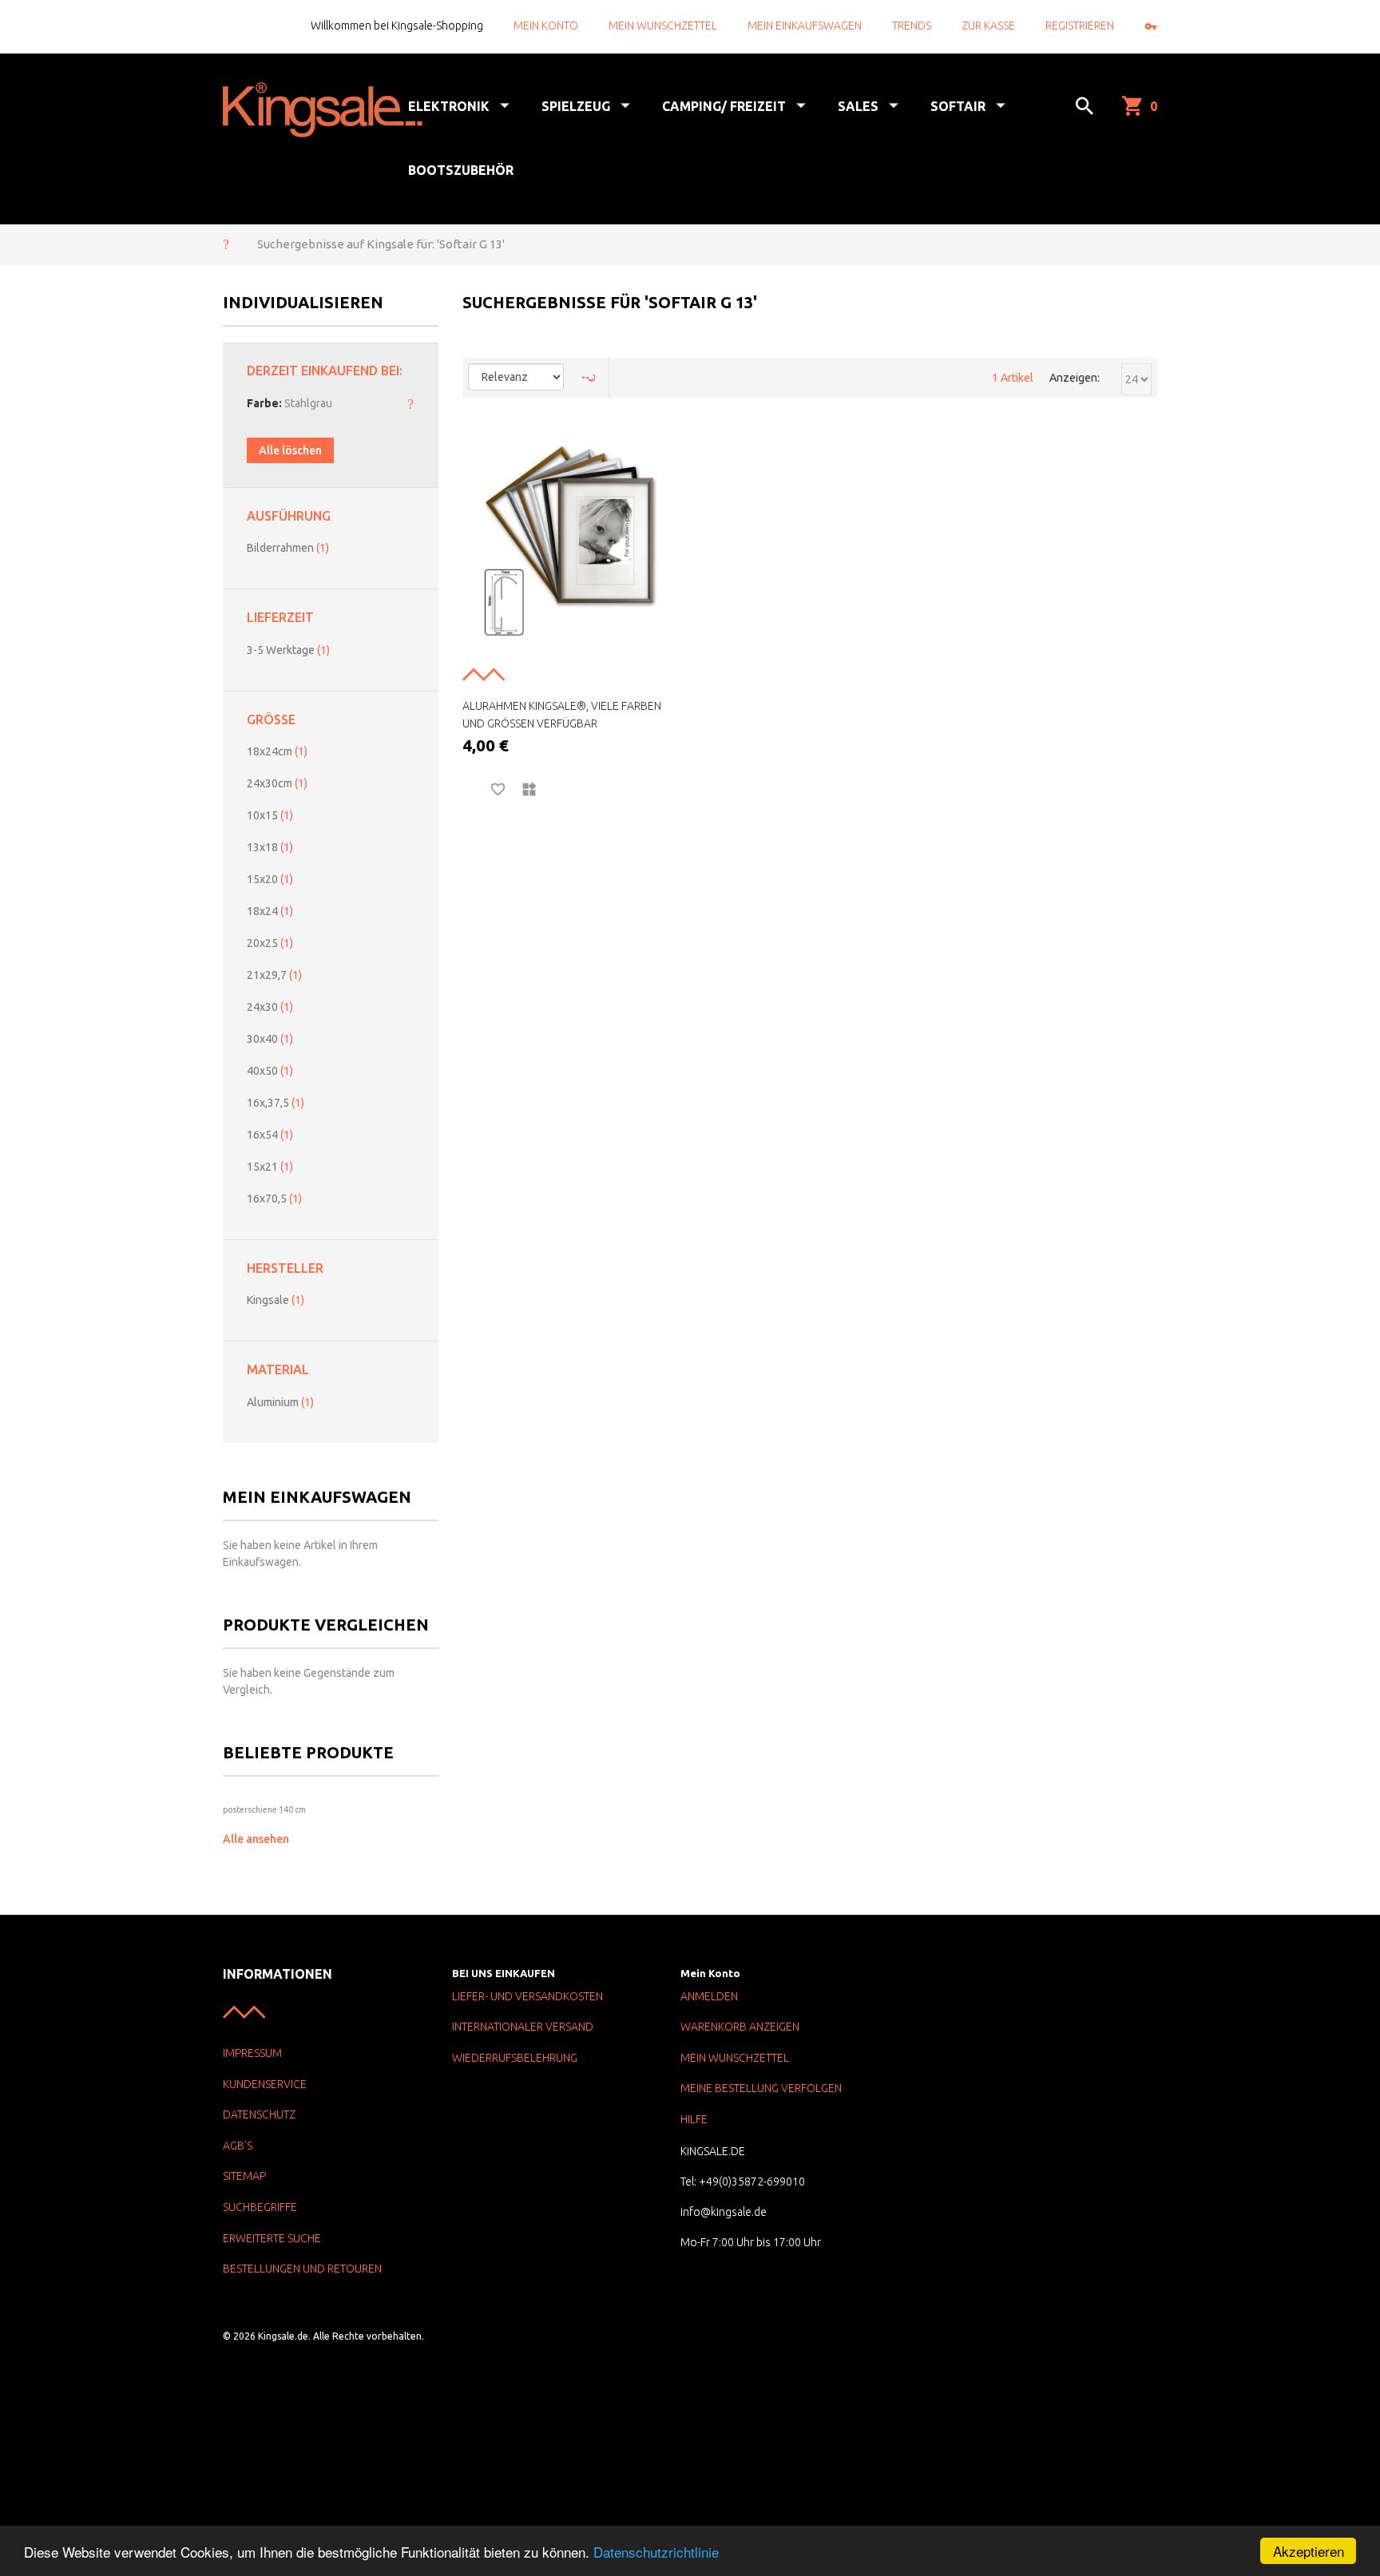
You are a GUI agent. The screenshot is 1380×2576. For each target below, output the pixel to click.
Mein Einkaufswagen (805, 26)
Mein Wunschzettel (663, 26)
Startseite (226, 244)
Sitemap (244, 2176)
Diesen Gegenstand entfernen (410, 403)
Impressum (252, 2053)
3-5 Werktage (288, 650)
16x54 (270, 1135)
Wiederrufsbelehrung (515, 2058)
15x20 (270, 879)
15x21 (270, 1167)
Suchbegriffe (260, 2207)
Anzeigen (1073, 378)
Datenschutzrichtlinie (656, 2552)
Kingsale (276, 1300)
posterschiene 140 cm (264, 1809)
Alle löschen (290, 450)
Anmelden (709, 1996)
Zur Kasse (988, 26)
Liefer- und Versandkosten (527, 1996)
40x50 (270, 1071)
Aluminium (280, 1402)
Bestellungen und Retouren (302, 2269)
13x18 (270, 847)
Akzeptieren (1309, 2551)
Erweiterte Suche (272, 2238)
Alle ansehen (256, 1839)
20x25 (270, 943)
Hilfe (694, 2119)
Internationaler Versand (523, 2027)
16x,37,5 (276, 1103)
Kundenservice (265, 2084)
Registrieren (1080, 26)
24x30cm (277, 783)
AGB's (238, 2146)
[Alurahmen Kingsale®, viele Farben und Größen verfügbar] (570, 545)
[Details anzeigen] (469, 790)
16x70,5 (274, 1199)
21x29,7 (274, 975)
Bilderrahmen (288, 548)
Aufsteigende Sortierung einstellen (589, 378)
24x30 (270, 1007)
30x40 (270, 1039)
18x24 (270, 911)
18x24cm (277, 751)
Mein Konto (546, 26)
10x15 (270, 815)
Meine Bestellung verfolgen (761, 2088)
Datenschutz (259, 2114)
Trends (912, 26)
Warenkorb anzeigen (740, 2027)
